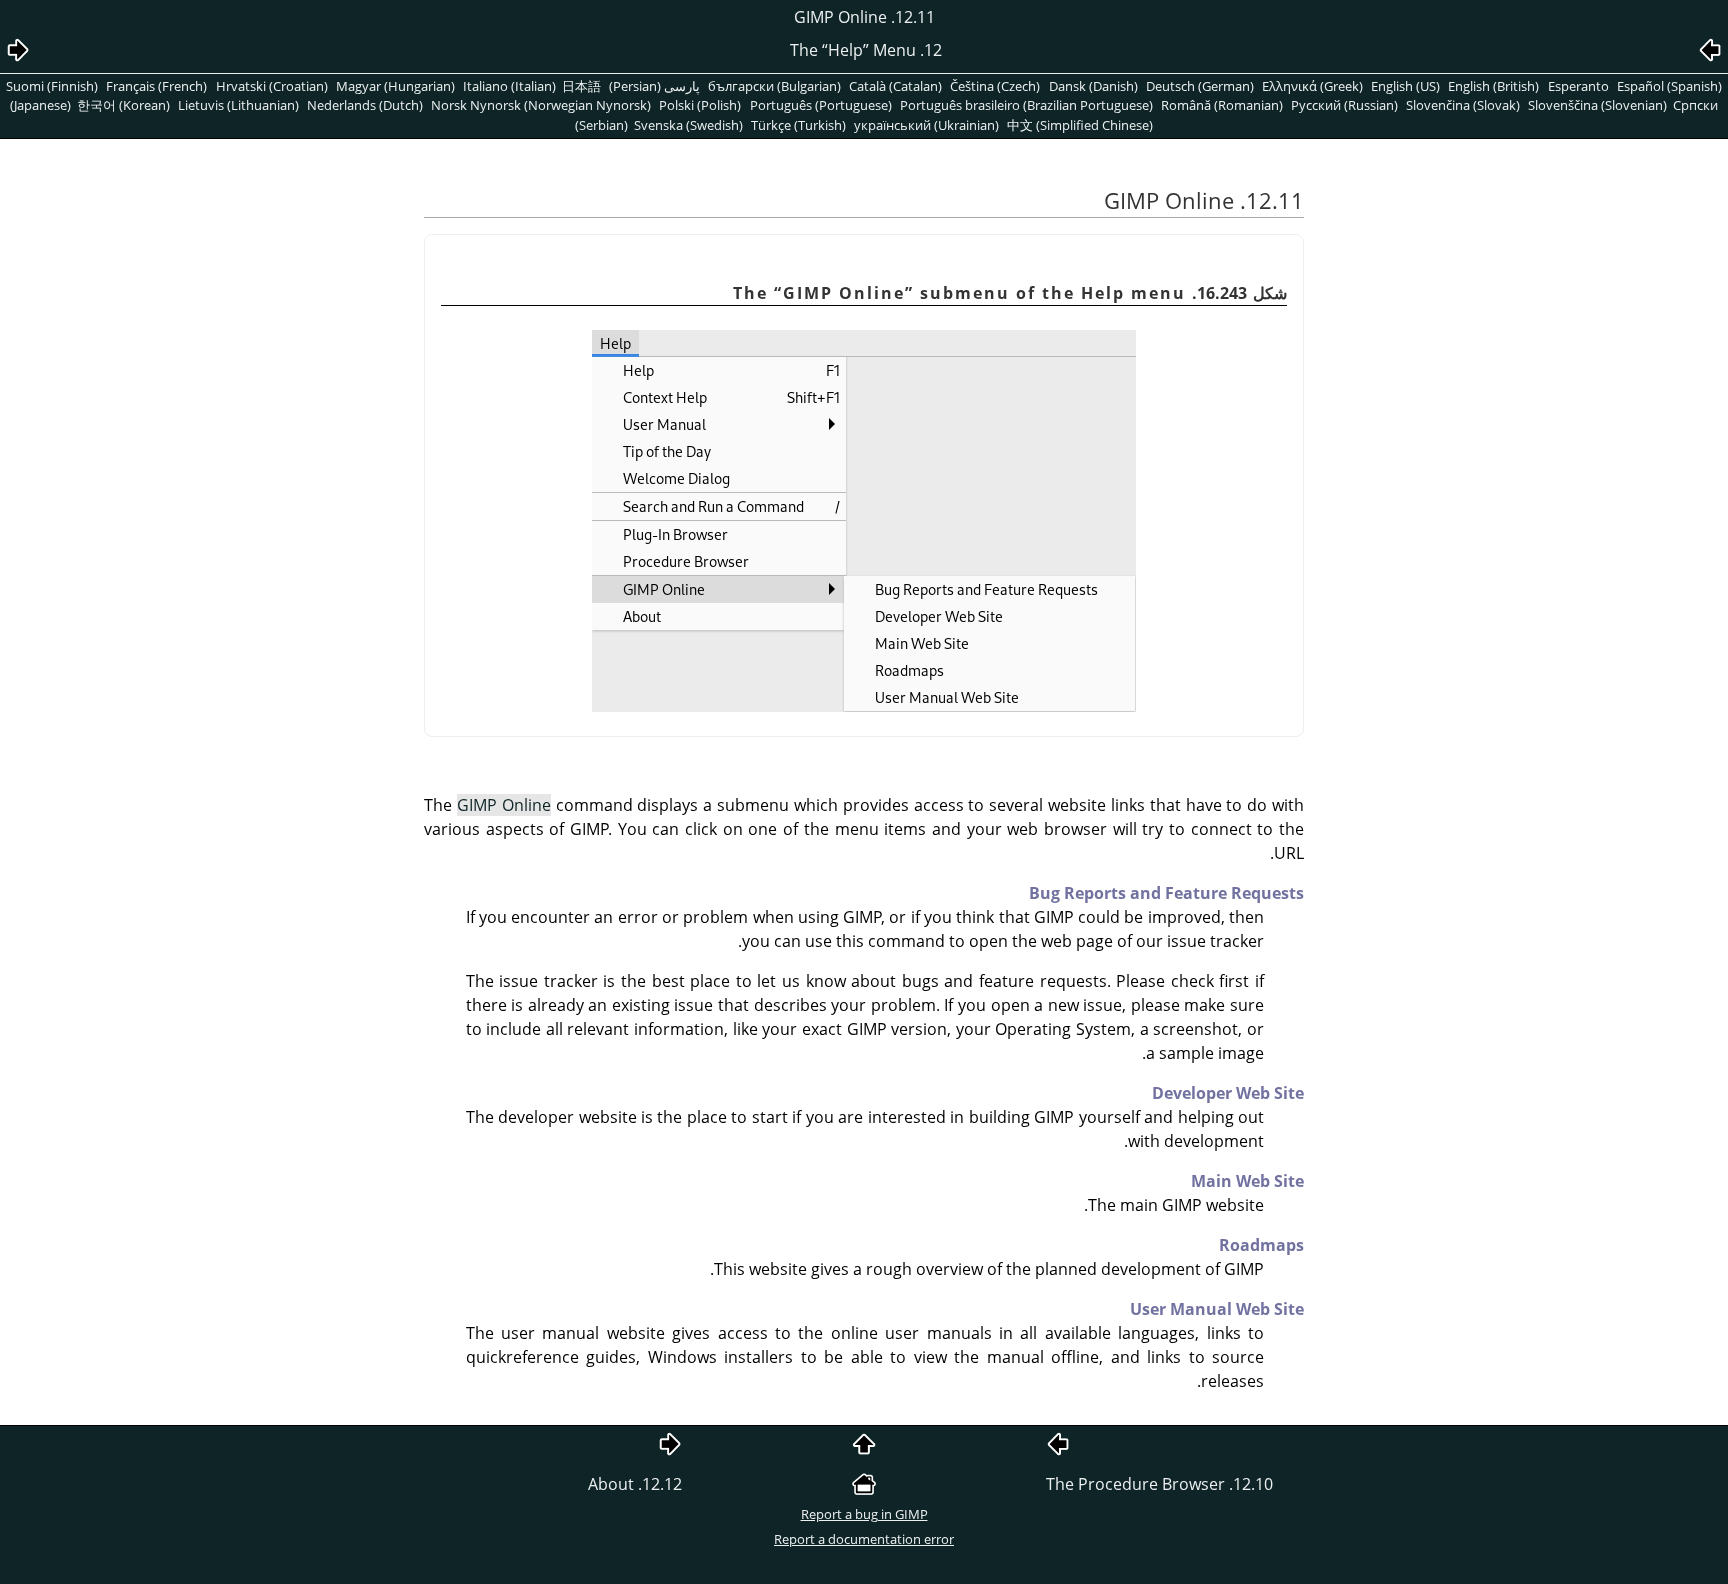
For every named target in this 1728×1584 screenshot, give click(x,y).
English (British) (1493, 86)
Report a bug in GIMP (864, 1514)
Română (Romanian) (1222, 105)
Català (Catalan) (895, 86)
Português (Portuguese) (821, 105)
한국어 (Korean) (123, 105)
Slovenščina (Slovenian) (1597, 105)
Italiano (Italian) (509, 86)
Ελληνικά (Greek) (1312, 86)
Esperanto (1578, 86)
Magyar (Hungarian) (395, 86)
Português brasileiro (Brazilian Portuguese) (1026, 105)
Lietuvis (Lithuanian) (238, 105)
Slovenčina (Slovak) (1463, 105)
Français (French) (156, 86)
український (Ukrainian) (926, 125)
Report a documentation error (864, 1539)
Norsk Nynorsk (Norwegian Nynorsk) (541, 105)
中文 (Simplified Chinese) (1080, 125)
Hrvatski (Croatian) (272, 86)
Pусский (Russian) (1344, 105)
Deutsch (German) (1200, 86)
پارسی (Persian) (654, 86)
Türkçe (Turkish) (798, 125)
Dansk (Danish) (1093, 86)
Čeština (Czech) (995, 86)
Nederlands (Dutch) (365, 105)
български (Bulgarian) (774, 86)
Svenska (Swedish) (688, 125)
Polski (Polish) (700, 105)
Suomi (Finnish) (52, 86)
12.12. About (635, 1484)
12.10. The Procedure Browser (1159, 1484)
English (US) (1405, 86)
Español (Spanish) (1669, 86)
